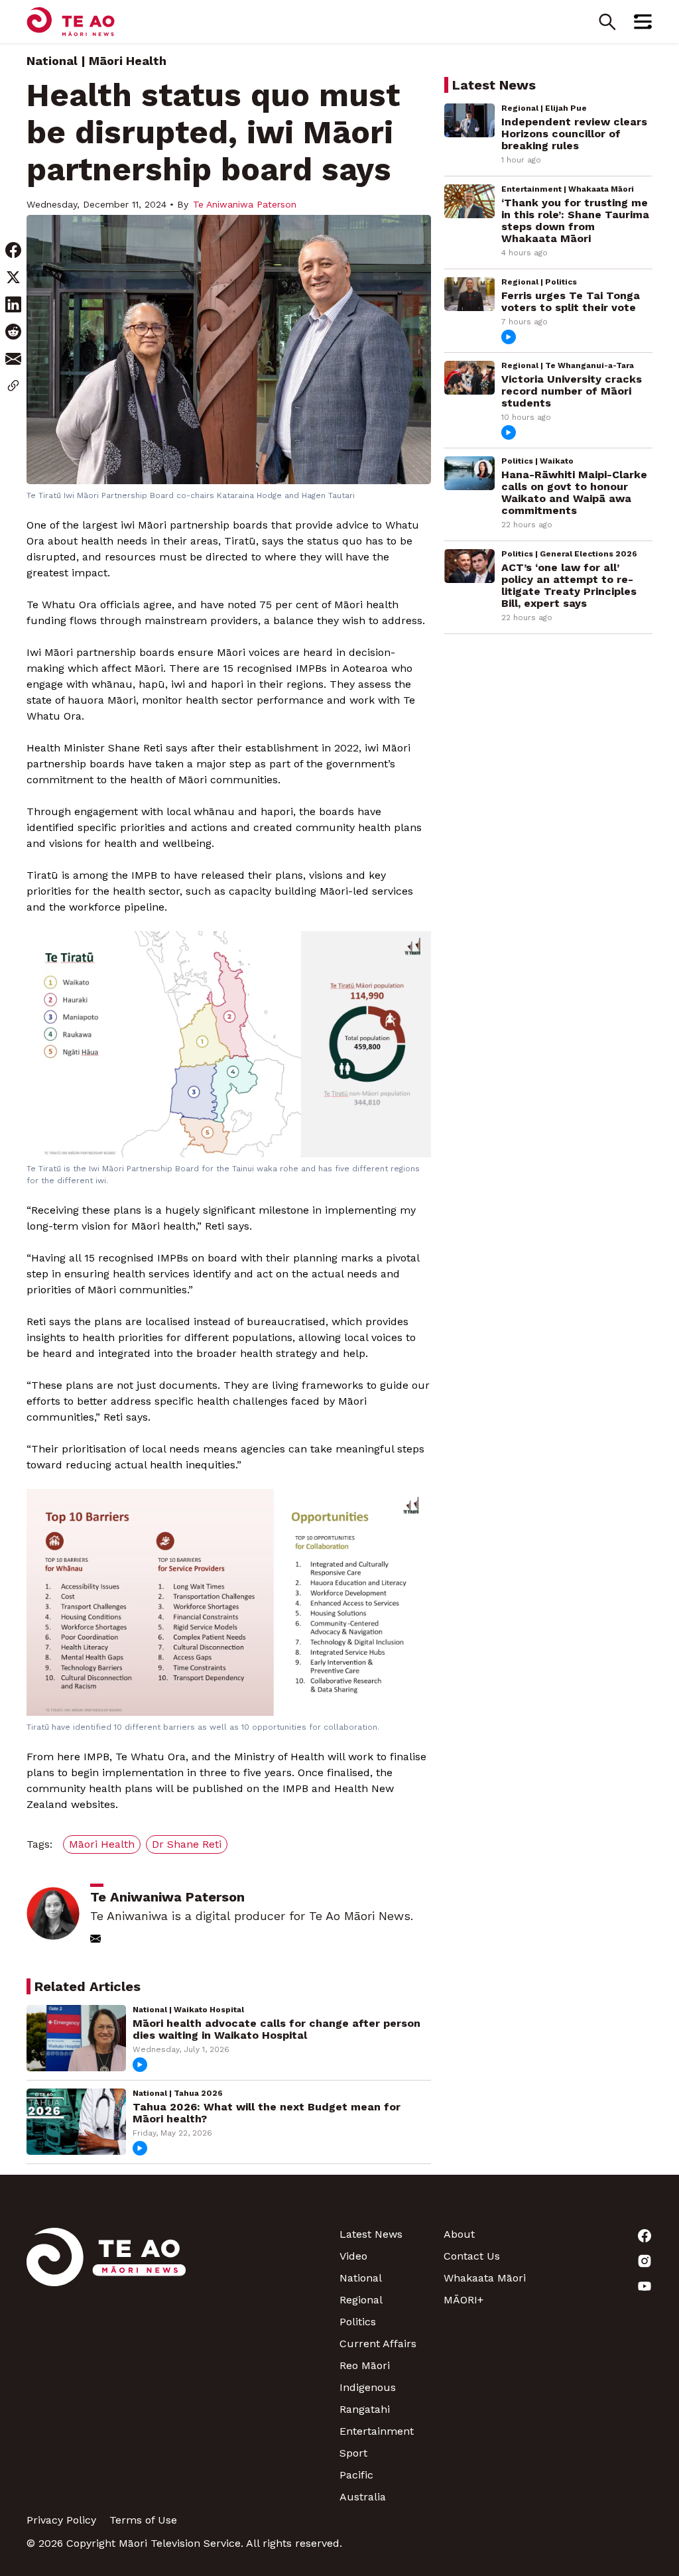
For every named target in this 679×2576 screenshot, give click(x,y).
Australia (363, 2497)
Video (353, 2256)
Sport (353, 2453)
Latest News (371, 2234)
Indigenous (368, 2387)
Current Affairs (378, 2344)
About (459, 2234)
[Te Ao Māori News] (106, 2365)
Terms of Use (143, 2520)
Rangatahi (365, 2409)
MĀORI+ (463, 2300)
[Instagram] (600, 2261)
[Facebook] (600, 2236)
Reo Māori (365, 2365)
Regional (361, 2300)
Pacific (356, 2475)
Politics (358, 2322)
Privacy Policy (61, 2520)
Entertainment (377, 2431)
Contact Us (472, 2256)
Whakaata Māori (485, 2278)
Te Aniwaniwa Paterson (245, 204)
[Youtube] (600, 2286)
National (52, 61)
